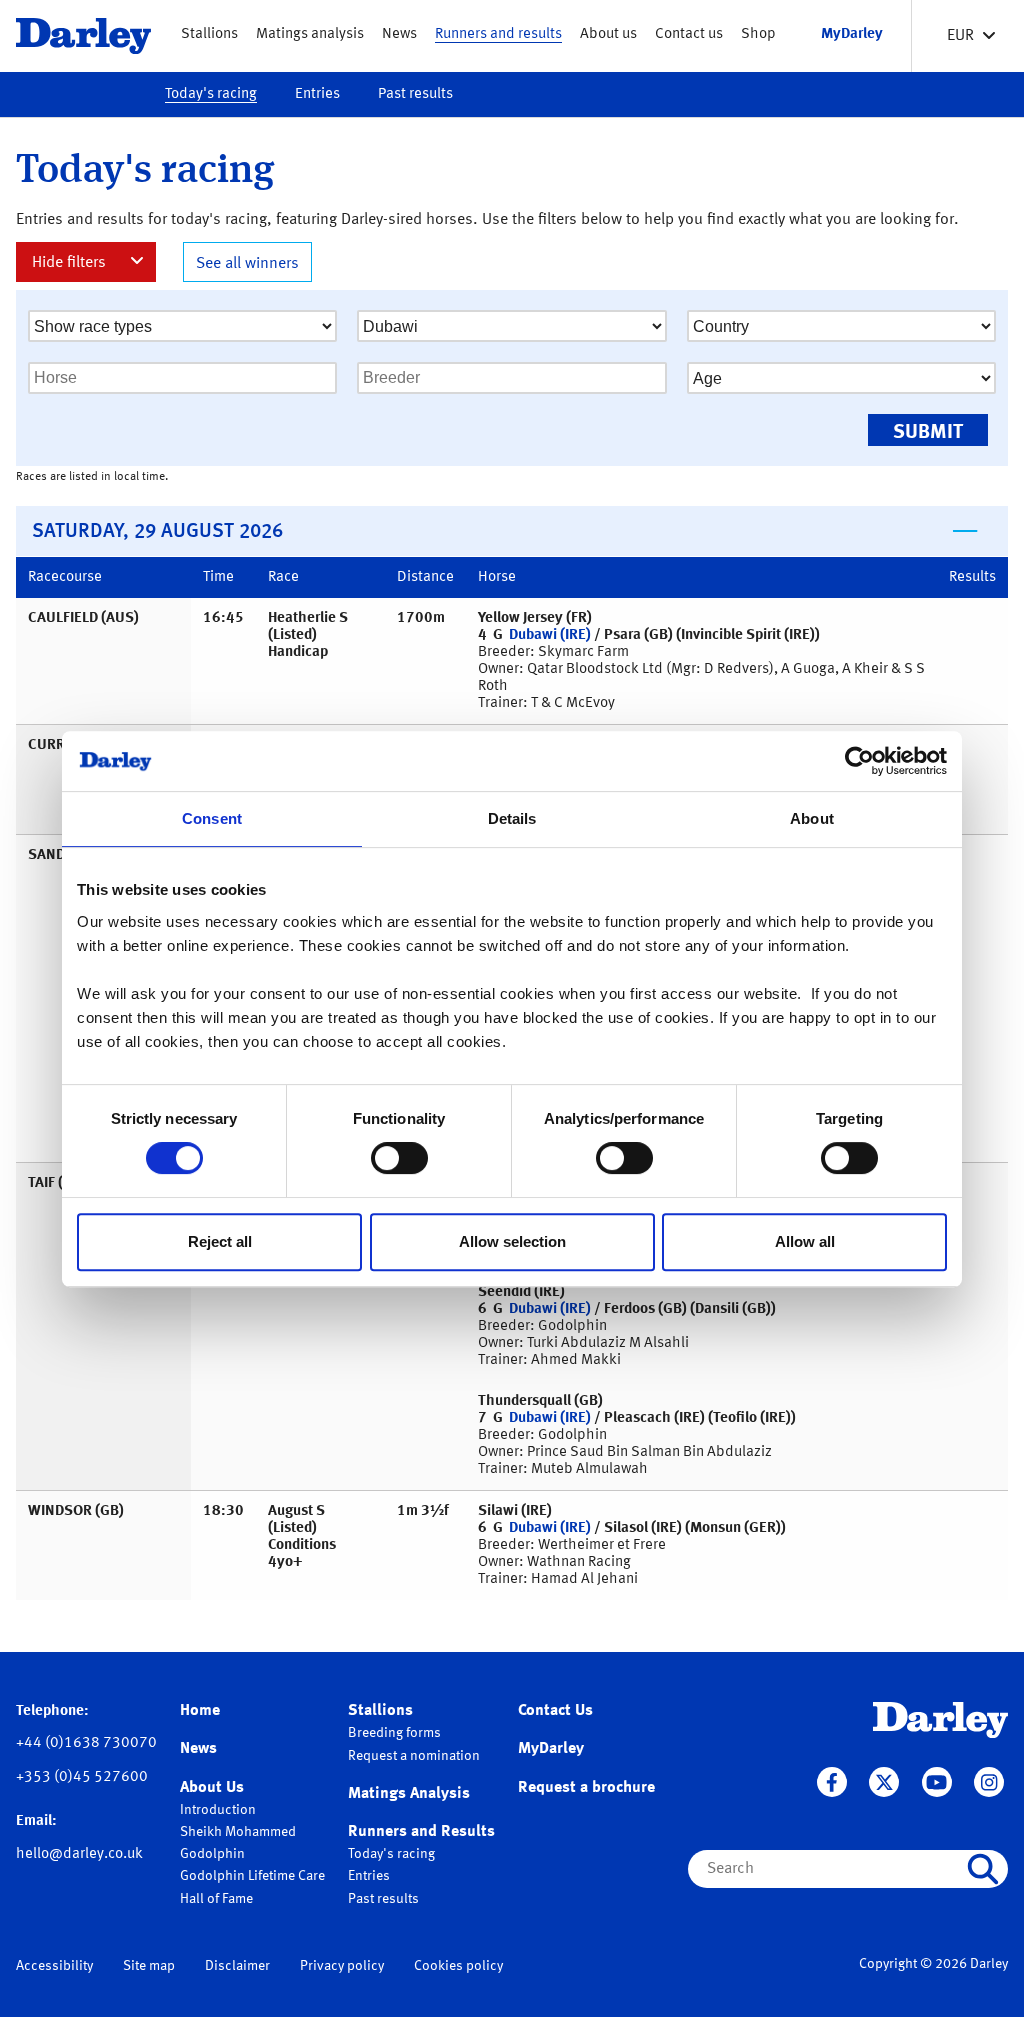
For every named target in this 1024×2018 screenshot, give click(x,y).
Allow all (805, 1241)
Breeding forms (394, 1733)
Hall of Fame (216, 1899)
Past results (415, 94)
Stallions (209, 34)
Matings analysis (310, 34)
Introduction (218, 1810)
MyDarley (551, 1749)
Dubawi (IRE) (550, 635)
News (399, 34)
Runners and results (498, 34)
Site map (149, 1966)
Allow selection (512, 1241)
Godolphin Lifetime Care (252, 1876)
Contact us (689, 34)
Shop (758, 34)
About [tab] (812, 818)
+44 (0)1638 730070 (86, 1743)
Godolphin (212, 1854)
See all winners (247, 264)
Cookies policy (458, 1966)
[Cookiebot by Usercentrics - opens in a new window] (859, 761)
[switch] (399, 1158)
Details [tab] (512, 818)
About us (608, 34)
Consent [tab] (212, 818)
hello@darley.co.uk (79, 1854)
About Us (212, 1788)
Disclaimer (237, 1966)
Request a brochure (586, 1788)
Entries (317, 94)
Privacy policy (342, 1966)
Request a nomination (414, 1756)
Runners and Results (421, 1832)
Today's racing (211, 94)
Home (200, 1711)
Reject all (220, 1241)
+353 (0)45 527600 (82, 1777)
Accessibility (54, 1966)
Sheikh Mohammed (238, 1832)
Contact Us (555, 1711)
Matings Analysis (409, 1794)
